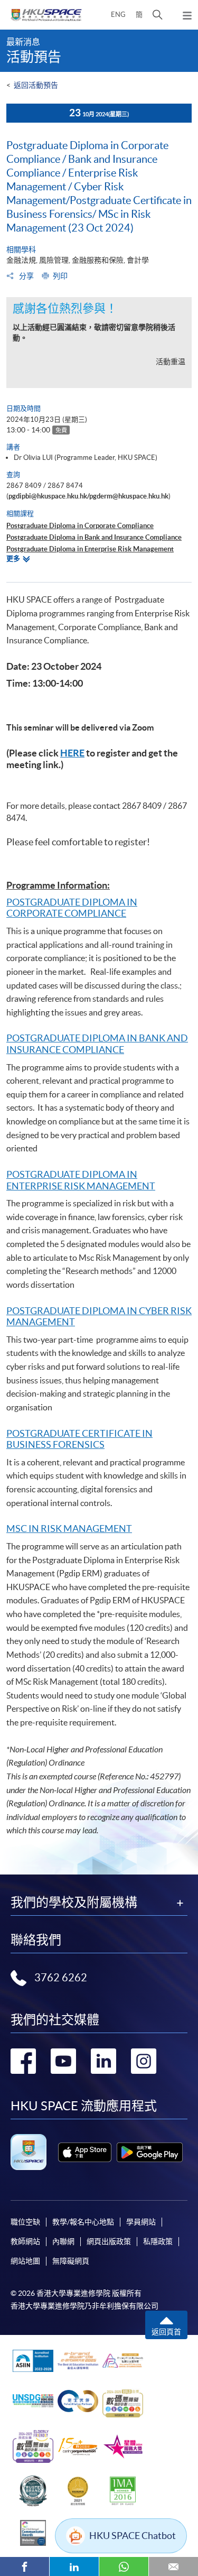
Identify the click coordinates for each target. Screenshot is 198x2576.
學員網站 (141, 2222)
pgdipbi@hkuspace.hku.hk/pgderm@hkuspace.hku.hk (88, 496)
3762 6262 (61, 1978)
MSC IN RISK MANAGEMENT (69, 1529)
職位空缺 (25, 2222)
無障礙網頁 (71, 2261)
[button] (158, 15)
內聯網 (63, 2241)
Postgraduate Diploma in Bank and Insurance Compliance (94, 537)
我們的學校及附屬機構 (74, 1903)
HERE (72, 753)
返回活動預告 (36, 85)
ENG (118, 15)
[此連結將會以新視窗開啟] (85, 2152)
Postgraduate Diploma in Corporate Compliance (80, 526)
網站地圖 (25, 2261)
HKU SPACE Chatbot (133, 2536)
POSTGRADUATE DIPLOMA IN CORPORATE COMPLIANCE (72, 908)
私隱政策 (158, 2241)
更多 (13, 558)
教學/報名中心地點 (83, 2222)
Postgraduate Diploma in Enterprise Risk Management (90, 549)
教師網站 (25, 2241)
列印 (60, 276)
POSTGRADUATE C (47, 1433)
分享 (26, 276)
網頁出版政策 (109, 2241)
